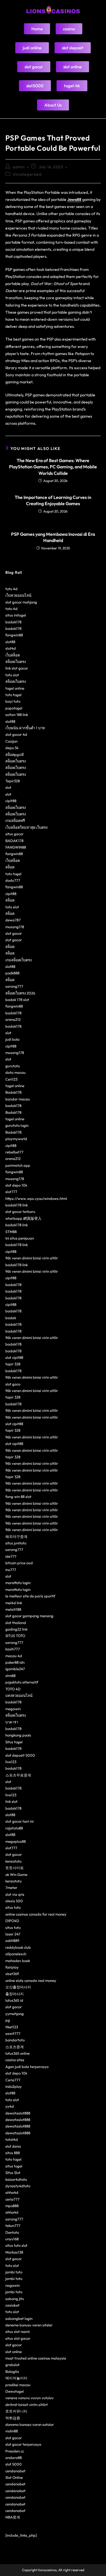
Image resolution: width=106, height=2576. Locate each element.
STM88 (11, 1232)
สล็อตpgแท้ (15, 754)
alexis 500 (14, 1901)
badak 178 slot (17, 1000)
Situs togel (14, 1742)
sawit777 (13, 2033)
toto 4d (11, 589)
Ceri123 (11, 1079)
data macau (16, 1072)
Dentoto (12, 2232)
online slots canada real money (31, 1980)
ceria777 (12, 2199)
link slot (11, 1801)
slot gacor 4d (16, 734)
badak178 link (17, 1205)
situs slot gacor (18, 2338)
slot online (14, 2352)
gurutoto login (17, 1125)
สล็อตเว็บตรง (16, 662)
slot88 (10, 642)
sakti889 (12, 1940)
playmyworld (16, 1139)
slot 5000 (14, 2464)
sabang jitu (15, 2299)
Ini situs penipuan (20, 1238)
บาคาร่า (12, 1722)
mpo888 (12, 2206)
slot (8, 787)
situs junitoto (16, 1543)
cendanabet (15, 2471)
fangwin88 (14, 635)
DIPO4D (12, 1921)
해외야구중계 (16, 1536)
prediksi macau (18, 2385)
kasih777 (13, 1649)
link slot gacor (17, 668)
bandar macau (18, 1099)
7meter (11, 1888)
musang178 (15, 927)
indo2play (14, 2086)
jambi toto (14, 2272)
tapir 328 (13, 1364)
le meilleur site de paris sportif (30, 1596)
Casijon (11, 741)
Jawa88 (74, 199)
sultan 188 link (17, 715)
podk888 (12, 973)
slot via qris (15, 1894)
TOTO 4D (13, 1689)
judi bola (12, 1039)
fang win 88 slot (18, 1497)
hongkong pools (18, 1735)
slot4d (11, 648)
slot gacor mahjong (21, 602)
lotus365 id (14, 2000)
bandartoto (15, 2040)
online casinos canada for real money (36, 1914)
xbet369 (12, 1974)
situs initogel (16, 615)
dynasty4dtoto (18, 2186)
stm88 (10, 1676)
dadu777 (13, 880)
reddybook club (18, 1947)
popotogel (14, 708)
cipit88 (11, 801)
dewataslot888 (18, 2113)
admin (19, 167)
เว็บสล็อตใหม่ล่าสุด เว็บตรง (26, 827)
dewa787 (13, 920)
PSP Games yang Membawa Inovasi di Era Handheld (53, 537)
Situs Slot (13, 2173)
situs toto (13, 1907)
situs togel (14, 2166)
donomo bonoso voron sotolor (30, 2424)
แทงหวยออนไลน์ (19, 1695)
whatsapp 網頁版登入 (23, 1218)
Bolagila (12, 2371)
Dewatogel (15, 2391)
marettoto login (18, 1583)
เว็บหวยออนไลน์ (18, 595)
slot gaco (13, 1384)
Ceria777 (13, 2080)
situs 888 (13, 2153)
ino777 (11, 1570)
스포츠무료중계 (18, 1775)
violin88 (12, 2431)
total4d (12, 2139)
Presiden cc (15, 2451)
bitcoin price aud (19, 1563)
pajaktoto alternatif (22, 1682)
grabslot (12, 2365)
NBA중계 (13, 2517)
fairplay (12, 1967)
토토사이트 (15, 1868)
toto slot (12, 675)
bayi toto (13, 701)
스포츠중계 (15, 2047)
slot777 (11, 1192)
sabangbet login (19, 2318)
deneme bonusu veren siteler (29, 2325)
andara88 (14, 2458)
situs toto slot (16, 2245)
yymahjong (15, 2014)
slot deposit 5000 (20, 1755)
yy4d (10, 2106)
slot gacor (14, 933)
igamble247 (15, 1669)
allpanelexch (16, 1954)
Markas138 (14, 2252)
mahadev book (18, 1961)
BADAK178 (14, 841)
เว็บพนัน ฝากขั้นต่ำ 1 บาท (25, 728)
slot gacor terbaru (20, 1212)
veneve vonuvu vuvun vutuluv (30, 2398)
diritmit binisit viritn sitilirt (27, 2405)
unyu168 (12, 2239)
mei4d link (14, 1603)
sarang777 (14, 986)
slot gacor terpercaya (23, 2444)
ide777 (11, 1556)
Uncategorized (27, 174)
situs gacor (14, 834)
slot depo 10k (16, 1185)
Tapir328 (13, 781)
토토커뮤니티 (16, 2411)
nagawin (13, 2285)
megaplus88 (16, 1841)
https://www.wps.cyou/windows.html (36, 1198)
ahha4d (12, 2192)
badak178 (13, 622)
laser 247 (13, 1934)
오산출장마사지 (18, 1987)
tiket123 (12, 2027)
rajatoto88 (14, 1828)
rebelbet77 (14, 1152)
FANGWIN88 (16, 847)
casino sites (15, 2060)
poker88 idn (15, 1662)
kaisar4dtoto (16, 2179)
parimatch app (18, 1165)
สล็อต (10, 867)
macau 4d (14, 1656)
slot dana (13, 2146)
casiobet (12, 2305)
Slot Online (14, 2477)
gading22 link (16, 1629)
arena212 (13, 1019)
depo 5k (12, 748)
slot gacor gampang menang (29, 1616)
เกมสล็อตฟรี (15, 821)
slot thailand (16, 1623)
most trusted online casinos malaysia (36, 2358)
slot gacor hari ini (20, 1821)
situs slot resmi (18, 2331)
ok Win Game (16, 1874)
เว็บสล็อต (13, 655)
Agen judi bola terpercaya (27, 2067)
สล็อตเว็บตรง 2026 (20, 993)
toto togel (13, 695)
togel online (15, 688)
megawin (13, 1709)
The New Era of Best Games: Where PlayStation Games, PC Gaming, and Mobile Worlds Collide (53, 467)
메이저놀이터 (16, 2378)
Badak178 (13, 1092)
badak (11, 1318)
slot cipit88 (14, 1357)
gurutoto (13, 1066)
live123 (11, 1762)
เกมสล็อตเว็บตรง (19, 960)
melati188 (13, 1609)
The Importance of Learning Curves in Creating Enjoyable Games (53, 500)
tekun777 (13, 2226)
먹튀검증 (13, 2418)
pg (8, 2020)
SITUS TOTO (15, 1636)
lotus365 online (18, 2053)
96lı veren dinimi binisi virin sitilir (32, 1258)
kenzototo (13, 1861)
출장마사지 (15, 1994)
